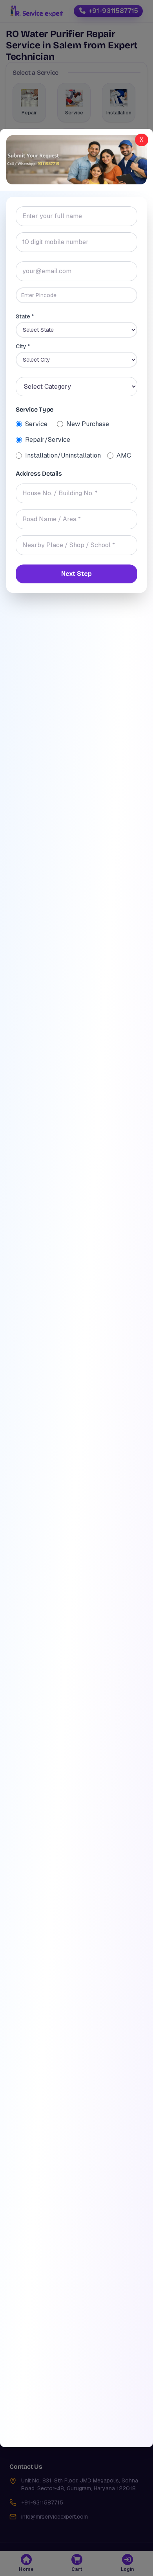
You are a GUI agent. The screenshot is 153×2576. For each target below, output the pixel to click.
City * (23, 346)
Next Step (76, 574)
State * (25, 316)
